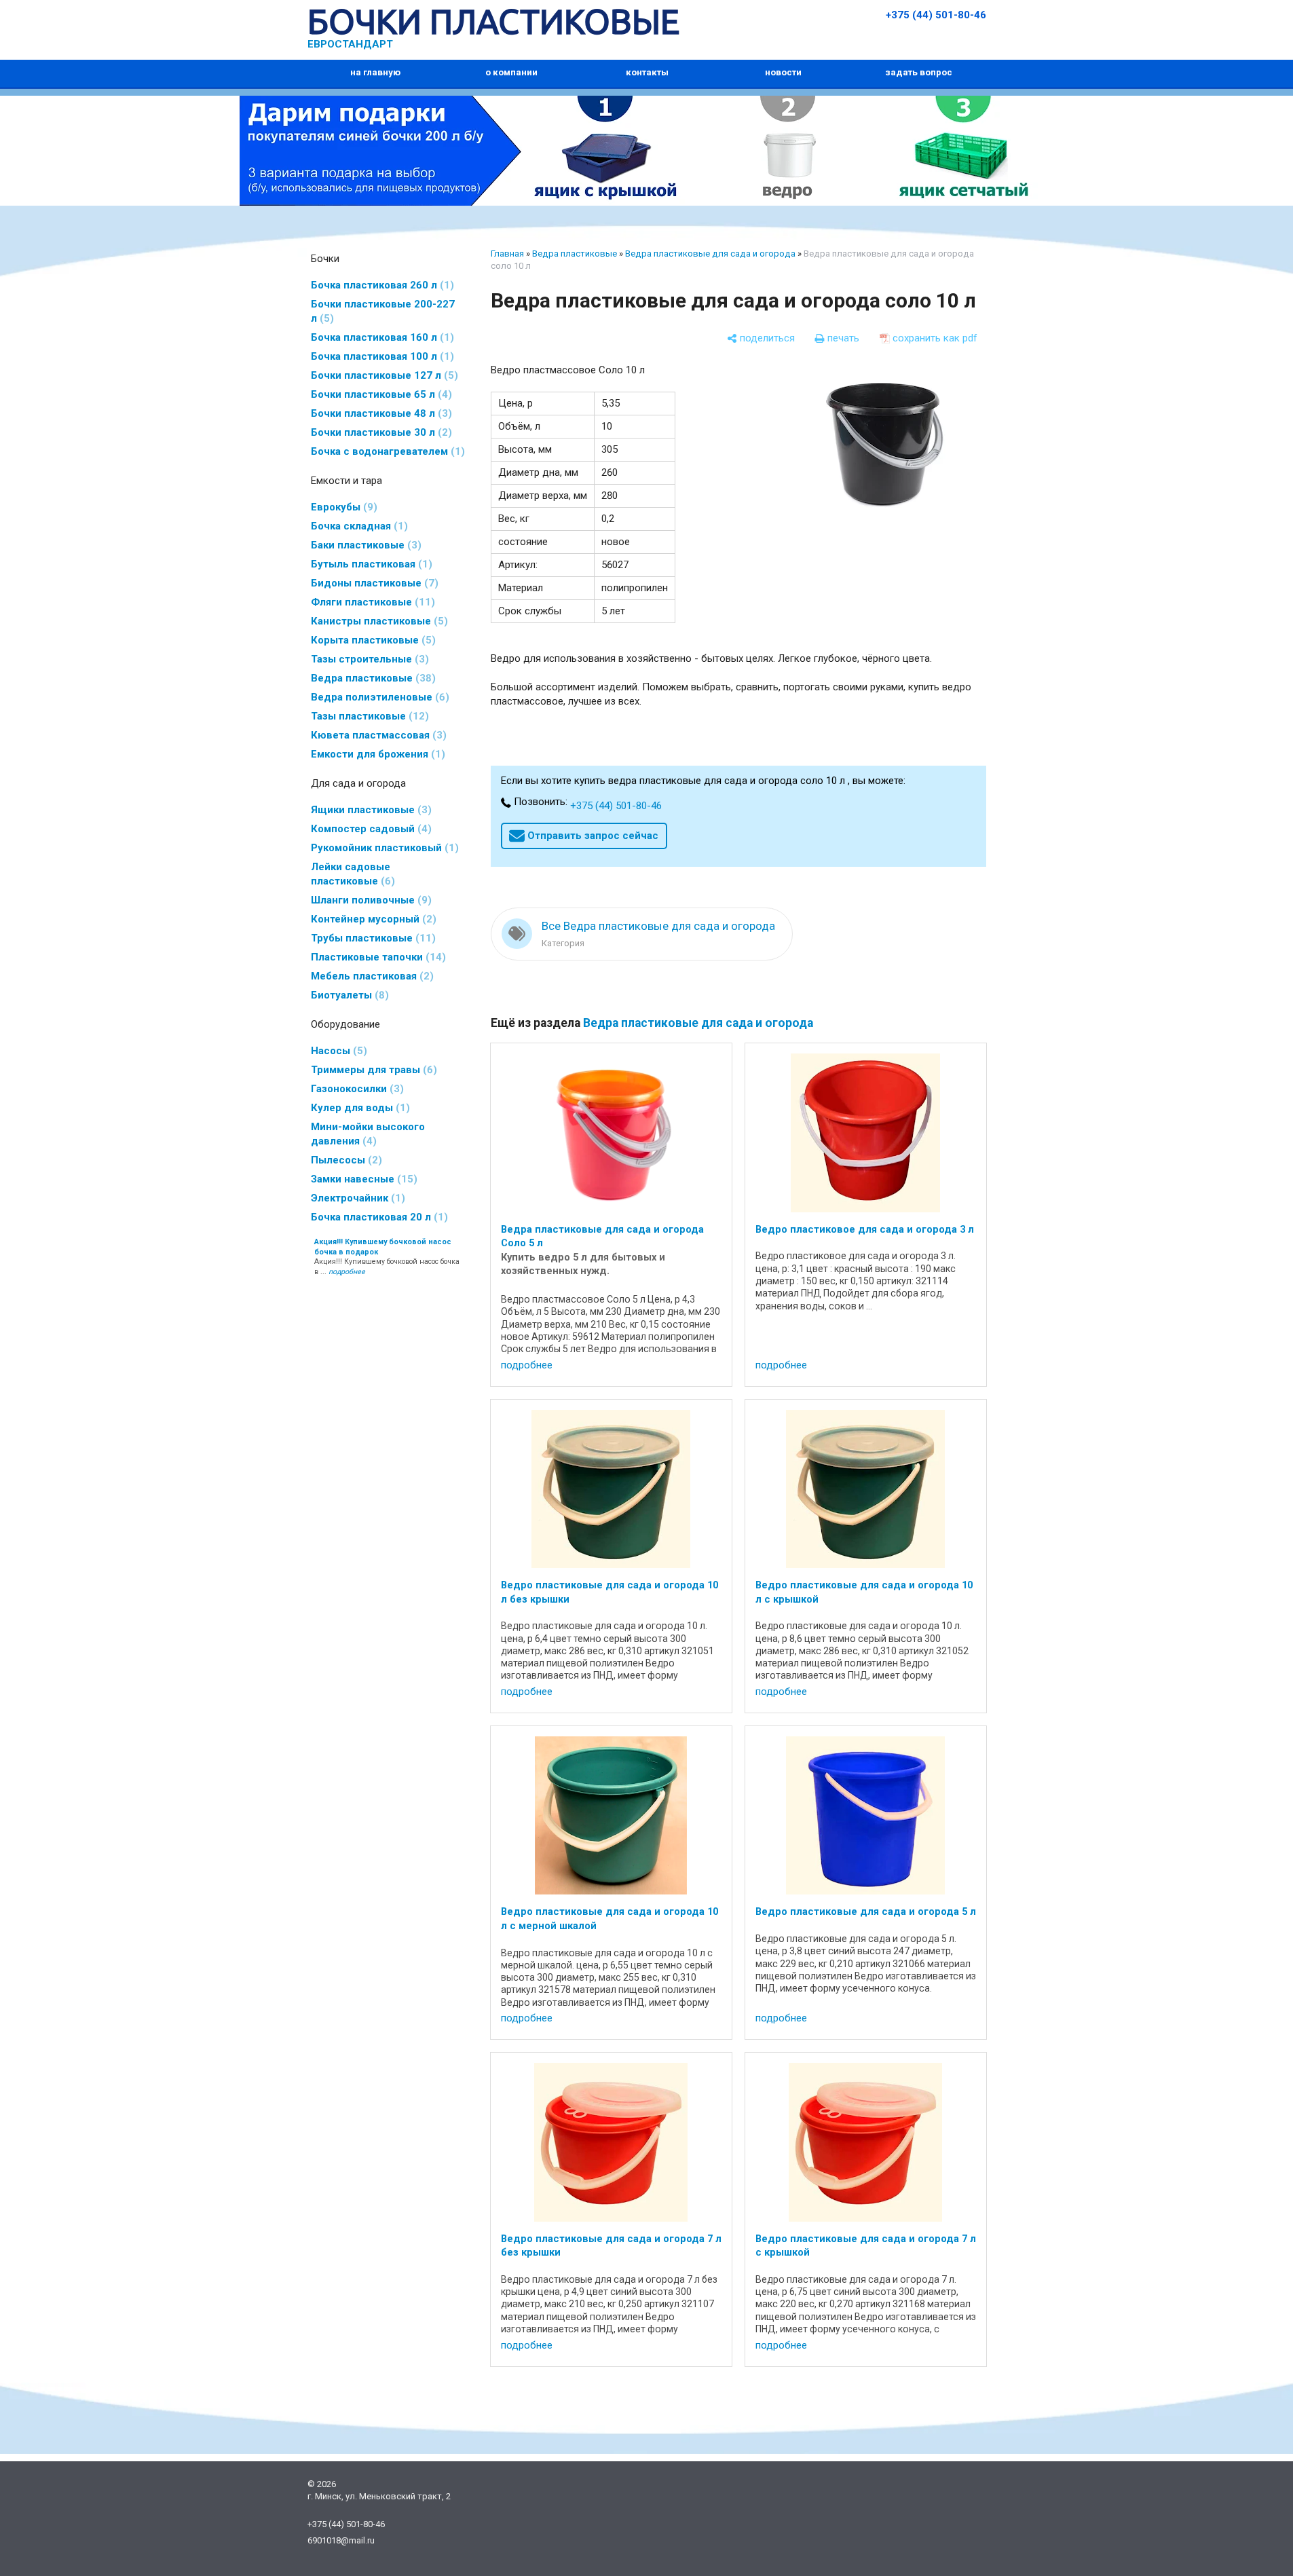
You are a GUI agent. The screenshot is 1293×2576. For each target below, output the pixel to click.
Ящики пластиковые (369, 810)
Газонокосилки (355, 1089)
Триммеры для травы (372, 1070)
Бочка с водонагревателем (386, 451)
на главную (375, 72)
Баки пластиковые (364, 545)
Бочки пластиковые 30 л (379, 432)
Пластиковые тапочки (376, 957)
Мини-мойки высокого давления (368, 1134)
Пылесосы (344, 1160)
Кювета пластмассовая (377, 735)
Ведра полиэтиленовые (378, 697)
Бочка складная (357, 526)
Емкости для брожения (376, 754)
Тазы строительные (368, 659)
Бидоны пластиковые (373, 583)
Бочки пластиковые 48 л (379, 413)
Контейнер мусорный (372, 919)
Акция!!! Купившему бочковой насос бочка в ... (387, 1257)
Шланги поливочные (369, 900)
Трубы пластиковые (371, 938)
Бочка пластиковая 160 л (380, 337)
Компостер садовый (369, 829)
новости (783, 72)
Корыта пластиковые (371, 640)
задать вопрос (919, 72)
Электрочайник (356, 1198)
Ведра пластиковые (371, 678)
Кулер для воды (358, 1108)
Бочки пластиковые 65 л (379, 394)
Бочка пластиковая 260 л (380, 285)
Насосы (337, 1051)
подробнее (527, 1365)
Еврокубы (342, 507)
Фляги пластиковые (371, 602)
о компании (511, 72)
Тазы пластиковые (368, 716)
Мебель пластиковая (370, 976)
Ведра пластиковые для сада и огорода (710, 254)
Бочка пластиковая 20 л (377, 1217)
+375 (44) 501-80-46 (936, 15)
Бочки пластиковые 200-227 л (383, 311)
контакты (647, 72)
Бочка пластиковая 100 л (380, 356)
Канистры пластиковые (377, 621)
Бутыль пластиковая (370, 564)
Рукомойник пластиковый (383, 848)
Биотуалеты (348, 995)
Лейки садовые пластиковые (351, 874)
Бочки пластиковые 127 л (382, 375)
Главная (507, 254)
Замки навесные (362, 1179)
